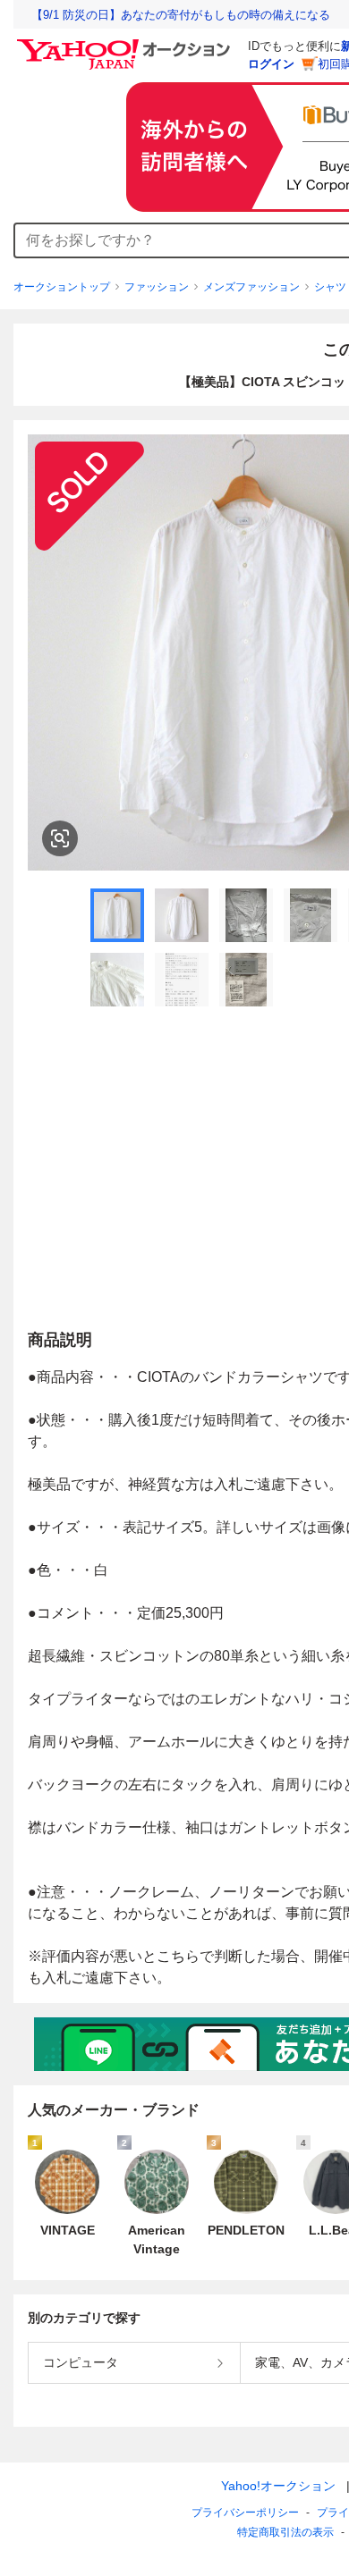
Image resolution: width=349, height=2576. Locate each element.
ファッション (157, 287)
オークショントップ (62, 287)
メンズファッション (251, 287)
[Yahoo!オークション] (126, 44)
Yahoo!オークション (278, 2486)
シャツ (330, 287)
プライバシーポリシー (245, 2513)
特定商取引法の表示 (285, 2532)
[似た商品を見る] (60, 838)
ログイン (271, 64)
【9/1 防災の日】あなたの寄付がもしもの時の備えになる (181, 15)
